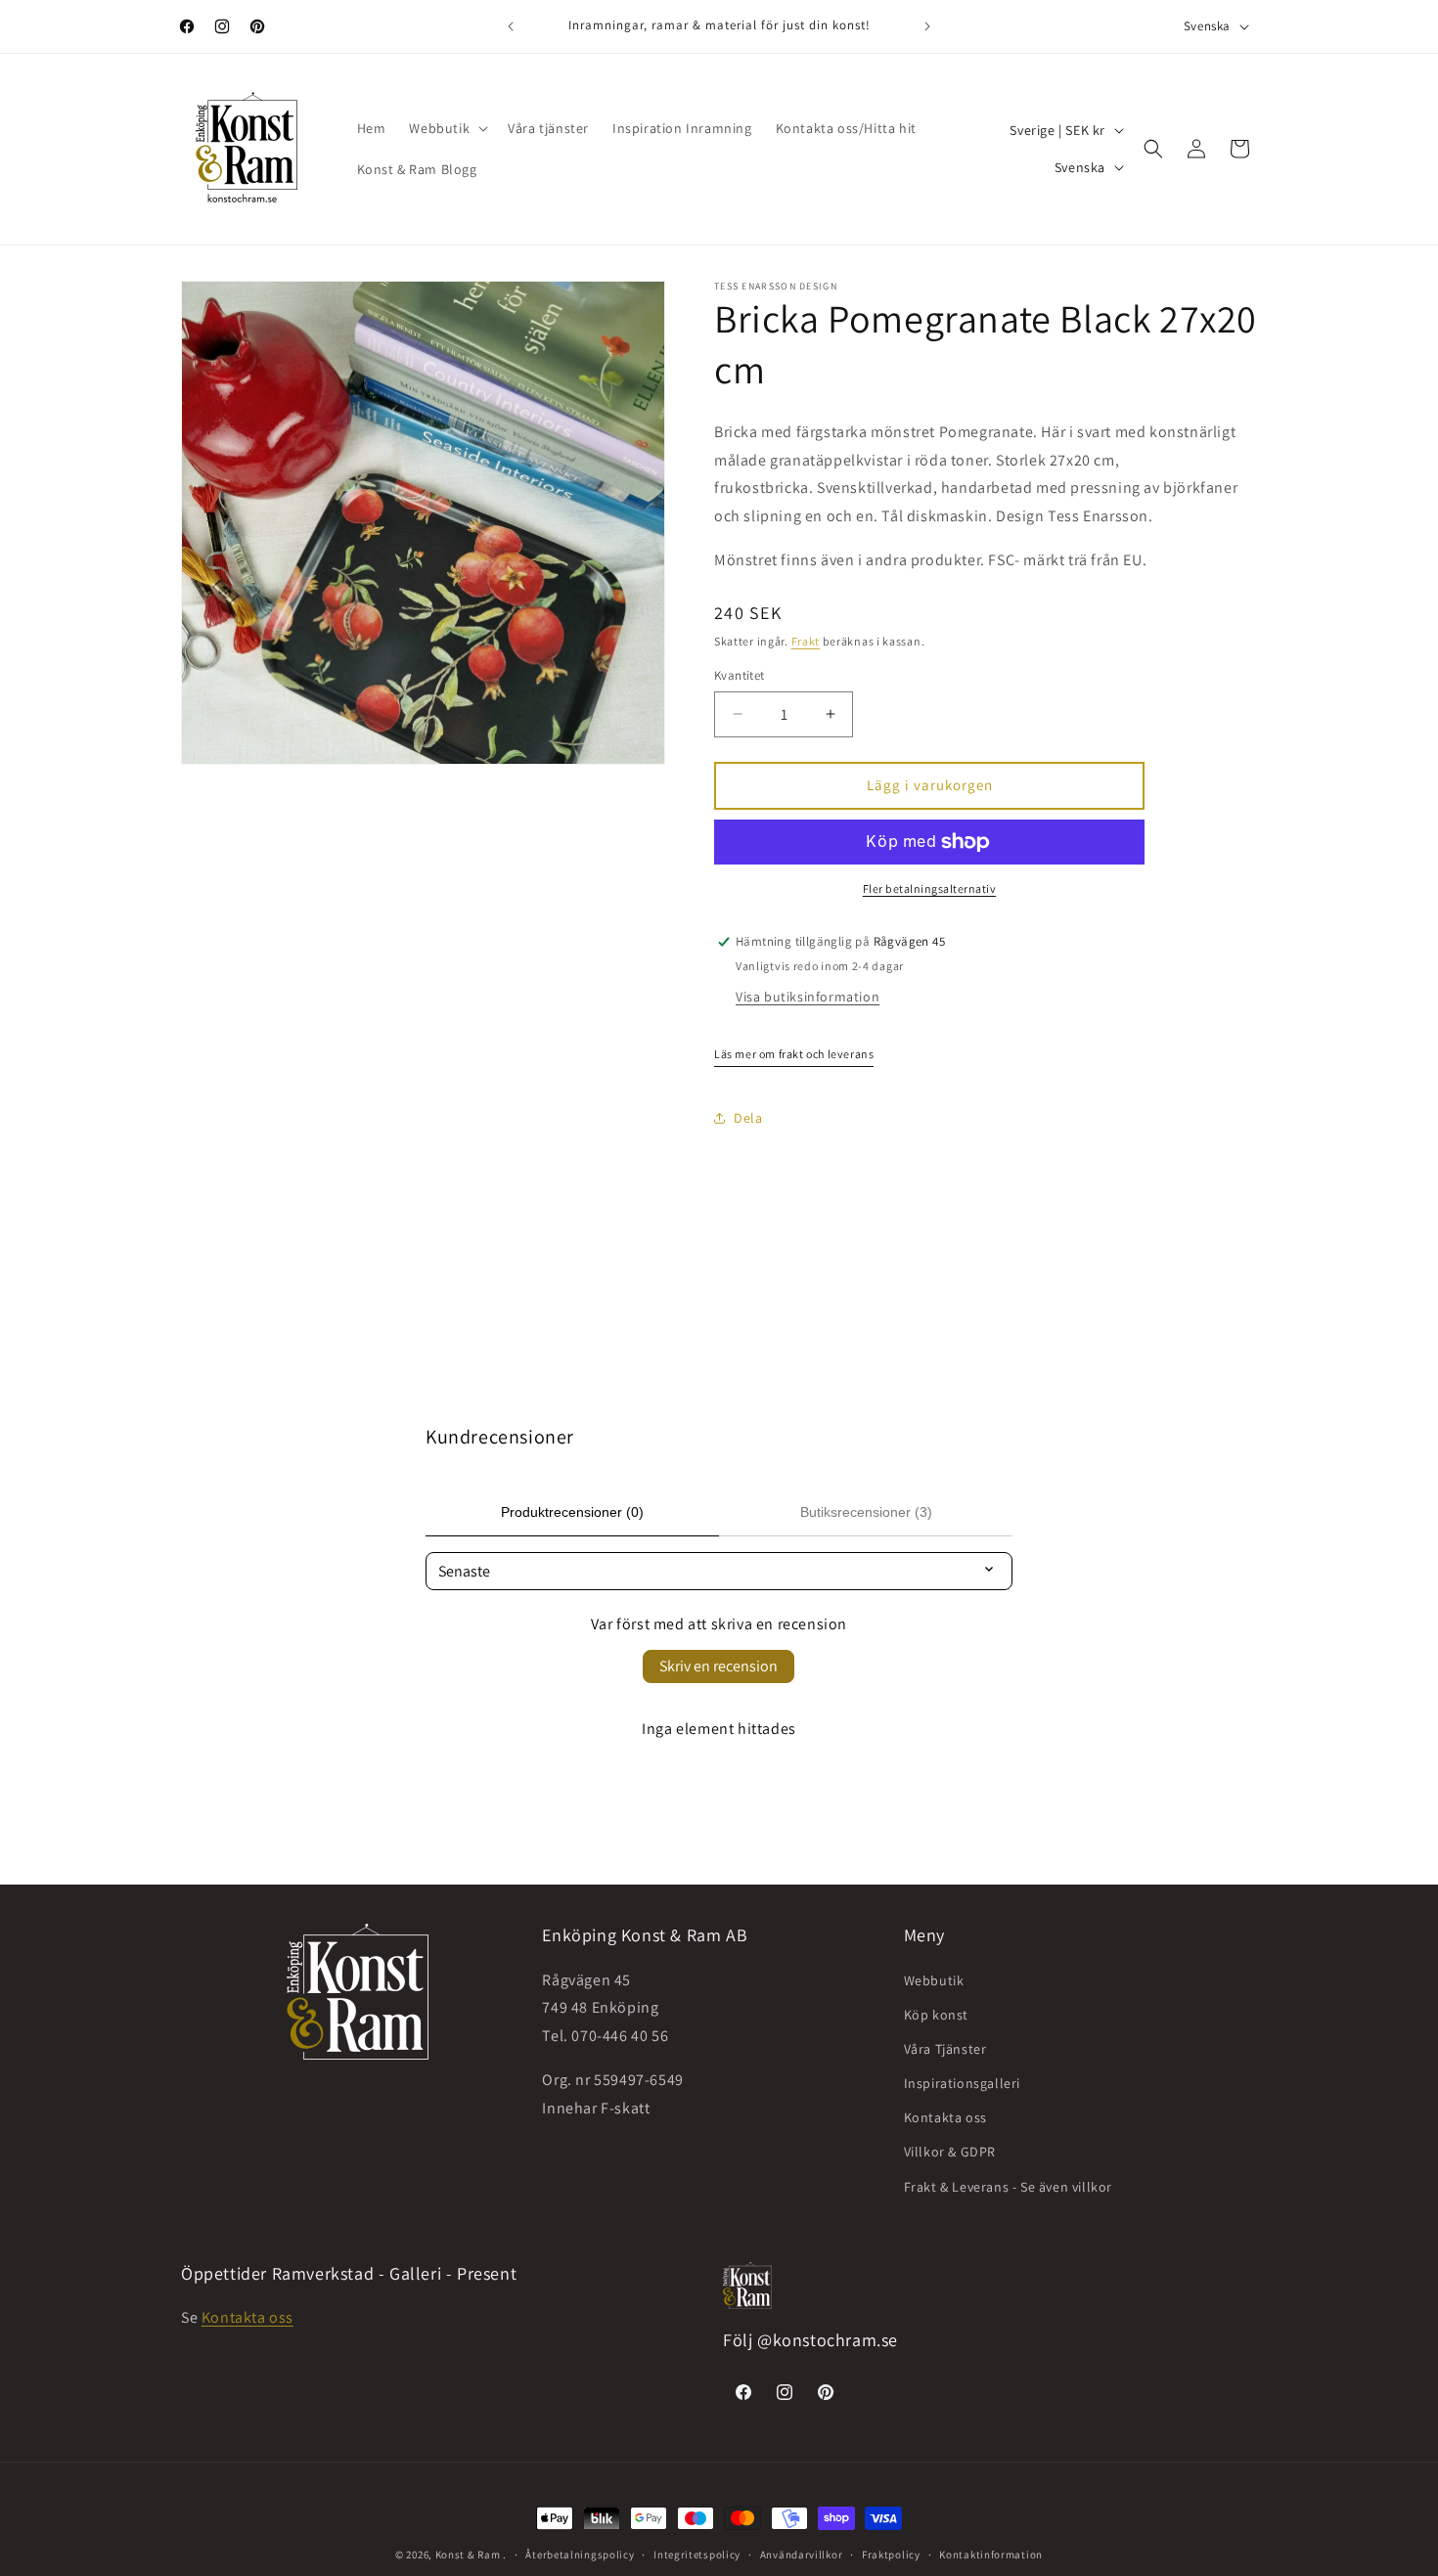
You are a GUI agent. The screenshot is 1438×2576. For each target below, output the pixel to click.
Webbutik (934, 1979)
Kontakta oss (945, 2117)
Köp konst (936, 2014)
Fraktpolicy (891, 2554)
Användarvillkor (802, 2554)
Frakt (806, 641)
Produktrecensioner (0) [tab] (572, 1512)
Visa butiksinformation (808, 997)
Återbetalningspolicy (580, 2554)
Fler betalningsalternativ (930, 888)
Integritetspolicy (697, 2554)
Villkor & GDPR (950, 2152)
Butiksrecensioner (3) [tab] (866, 1512)
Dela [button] (748, 1118)
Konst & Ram (468, 2554)
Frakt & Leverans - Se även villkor (1008, 2186)
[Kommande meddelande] (927, 26)
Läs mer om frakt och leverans (794, 1054)
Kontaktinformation (991, 2554)
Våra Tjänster (945, 2048)
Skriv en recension (719, 1666)
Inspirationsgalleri (962, 2083)
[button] (447, 128)
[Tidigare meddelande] (511, 26)
